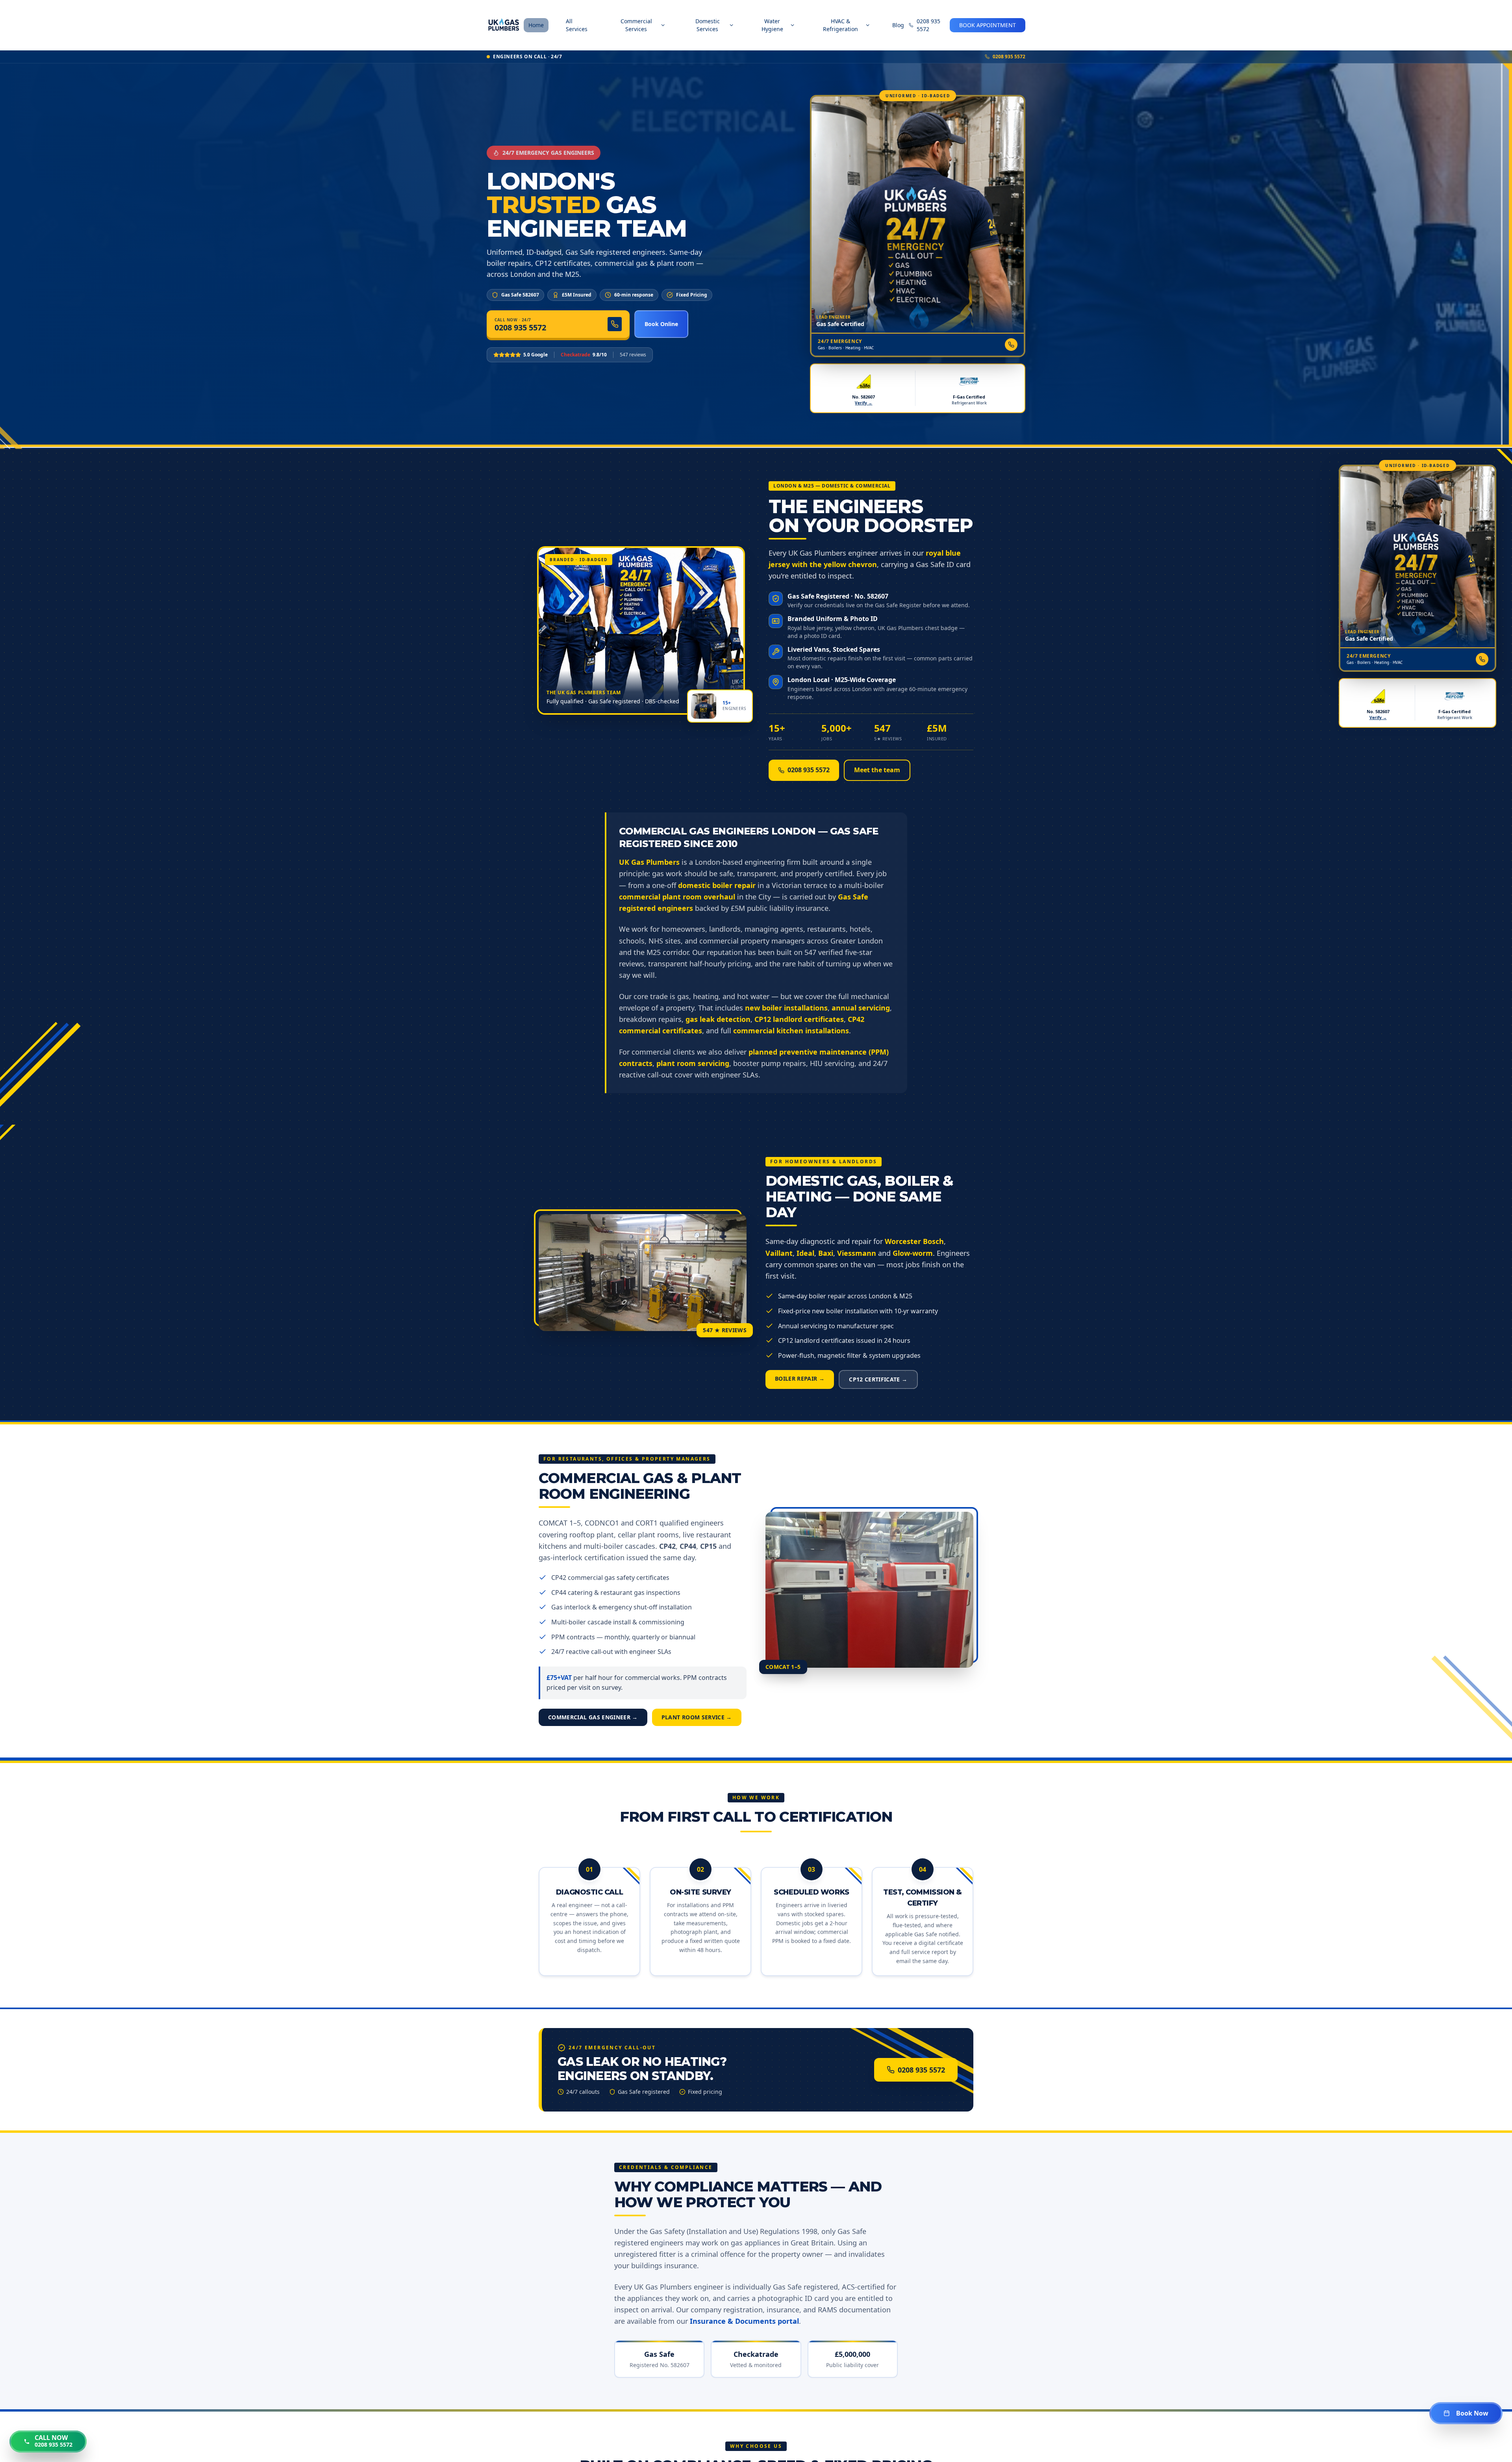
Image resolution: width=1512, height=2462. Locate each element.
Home (536, 25)
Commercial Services (636, 25)
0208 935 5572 (928, 25)
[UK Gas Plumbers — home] (504, 25)
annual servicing (861, 1008)
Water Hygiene (772, 25)
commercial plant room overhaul (677, 897)
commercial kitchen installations (791, 1031)
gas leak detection (718, 1019)
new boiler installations (786, 1008)
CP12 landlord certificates (799, 1019)
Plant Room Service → (697, 1717)
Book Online (661, 324)
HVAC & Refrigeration (840, 25)
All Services (577, 25)
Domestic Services (708, 25)
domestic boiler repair (717, 885)
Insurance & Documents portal (744, 2321)
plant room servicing (693, 1063)
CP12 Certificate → (878, 1379)
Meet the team (877, 770)
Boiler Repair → (800, 1378)
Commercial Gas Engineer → (593, 1717)
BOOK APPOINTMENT (988, 25)
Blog (898, 25)
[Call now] (1011, 345)
